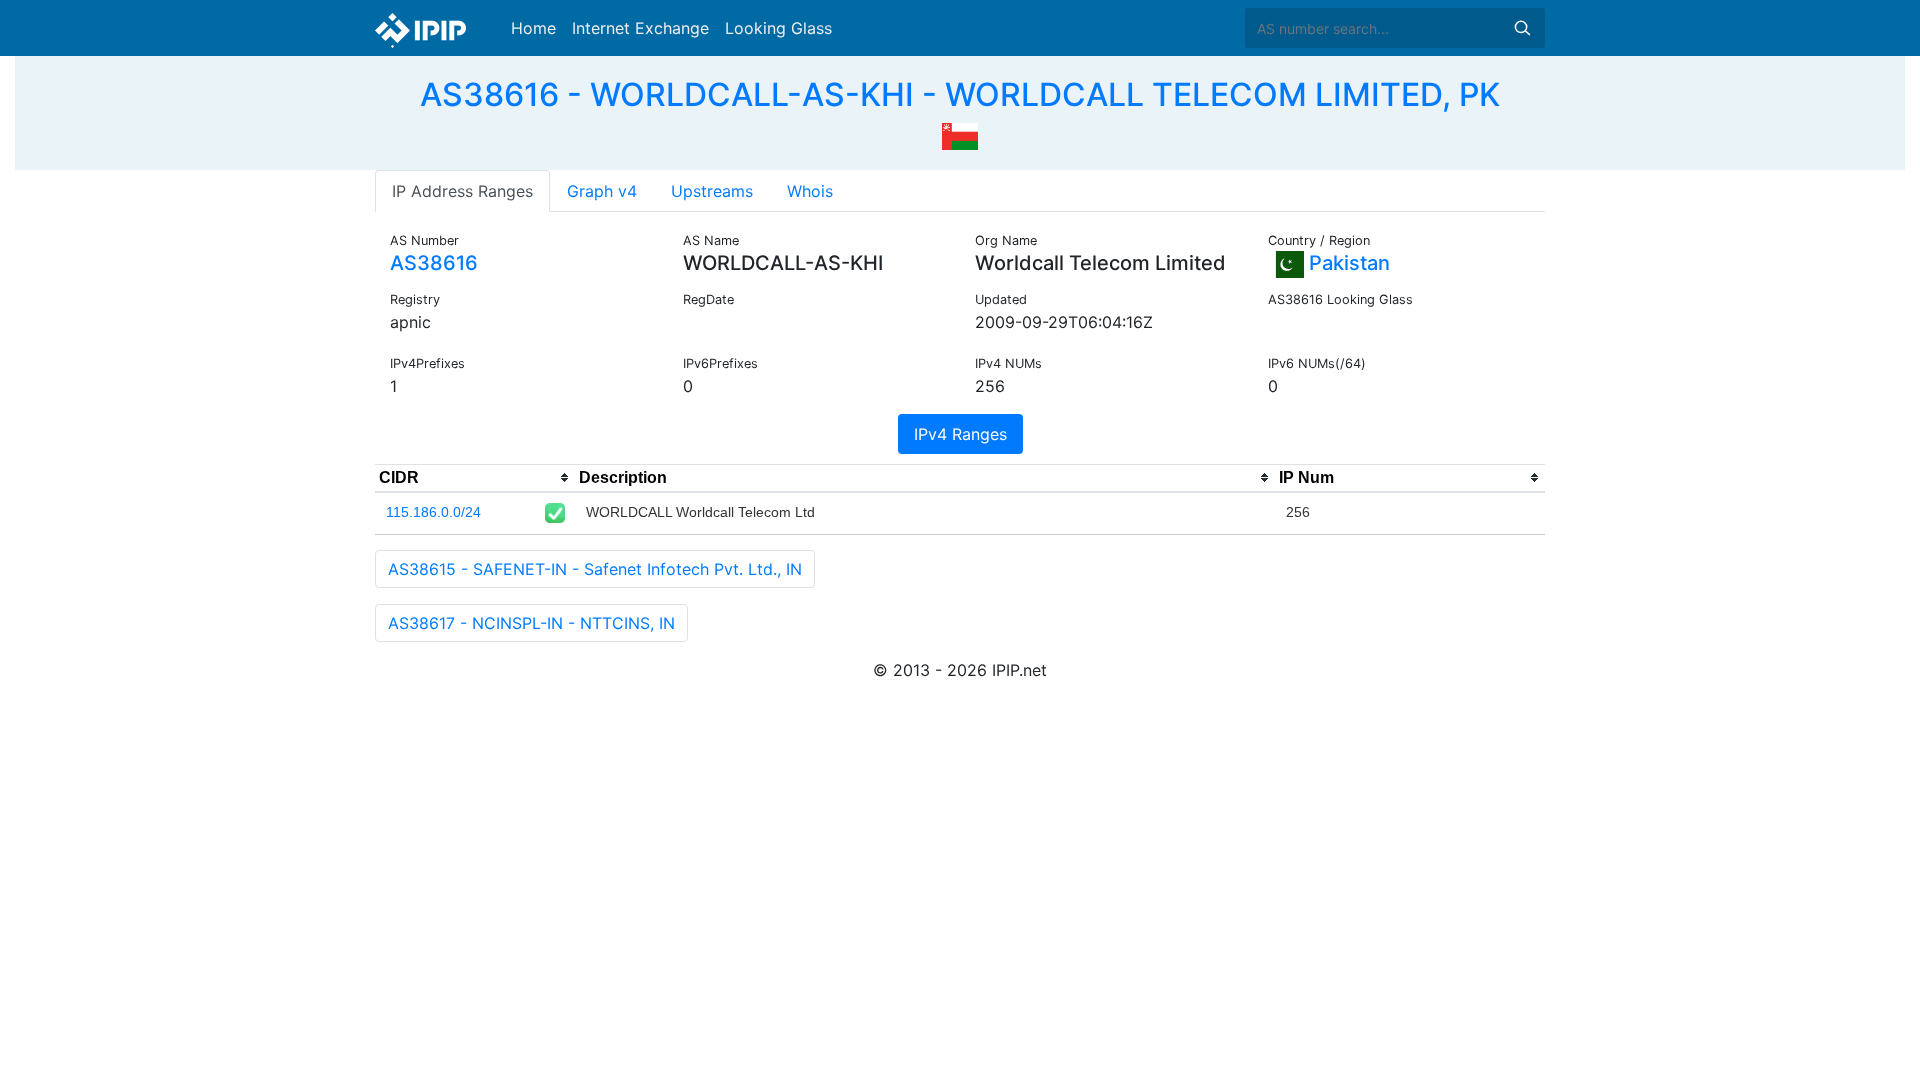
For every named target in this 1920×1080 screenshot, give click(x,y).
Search (1522, 28)
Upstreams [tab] (712, 191)
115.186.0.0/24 (433, 512)
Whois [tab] (810, 191)
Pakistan (1347, 263)
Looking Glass (778, 28)
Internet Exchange (640, 28)
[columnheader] (475, 478)
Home (533, 28)
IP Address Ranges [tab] (462, 191)
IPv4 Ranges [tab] (960, 434)
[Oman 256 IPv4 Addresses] (960, 134)
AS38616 (434, 263)
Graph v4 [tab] (602, 191)
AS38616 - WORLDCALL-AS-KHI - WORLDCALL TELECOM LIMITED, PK (960, 94)
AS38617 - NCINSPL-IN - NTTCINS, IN (531, 623)
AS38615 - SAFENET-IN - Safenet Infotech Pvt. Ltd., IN (595, 569)
